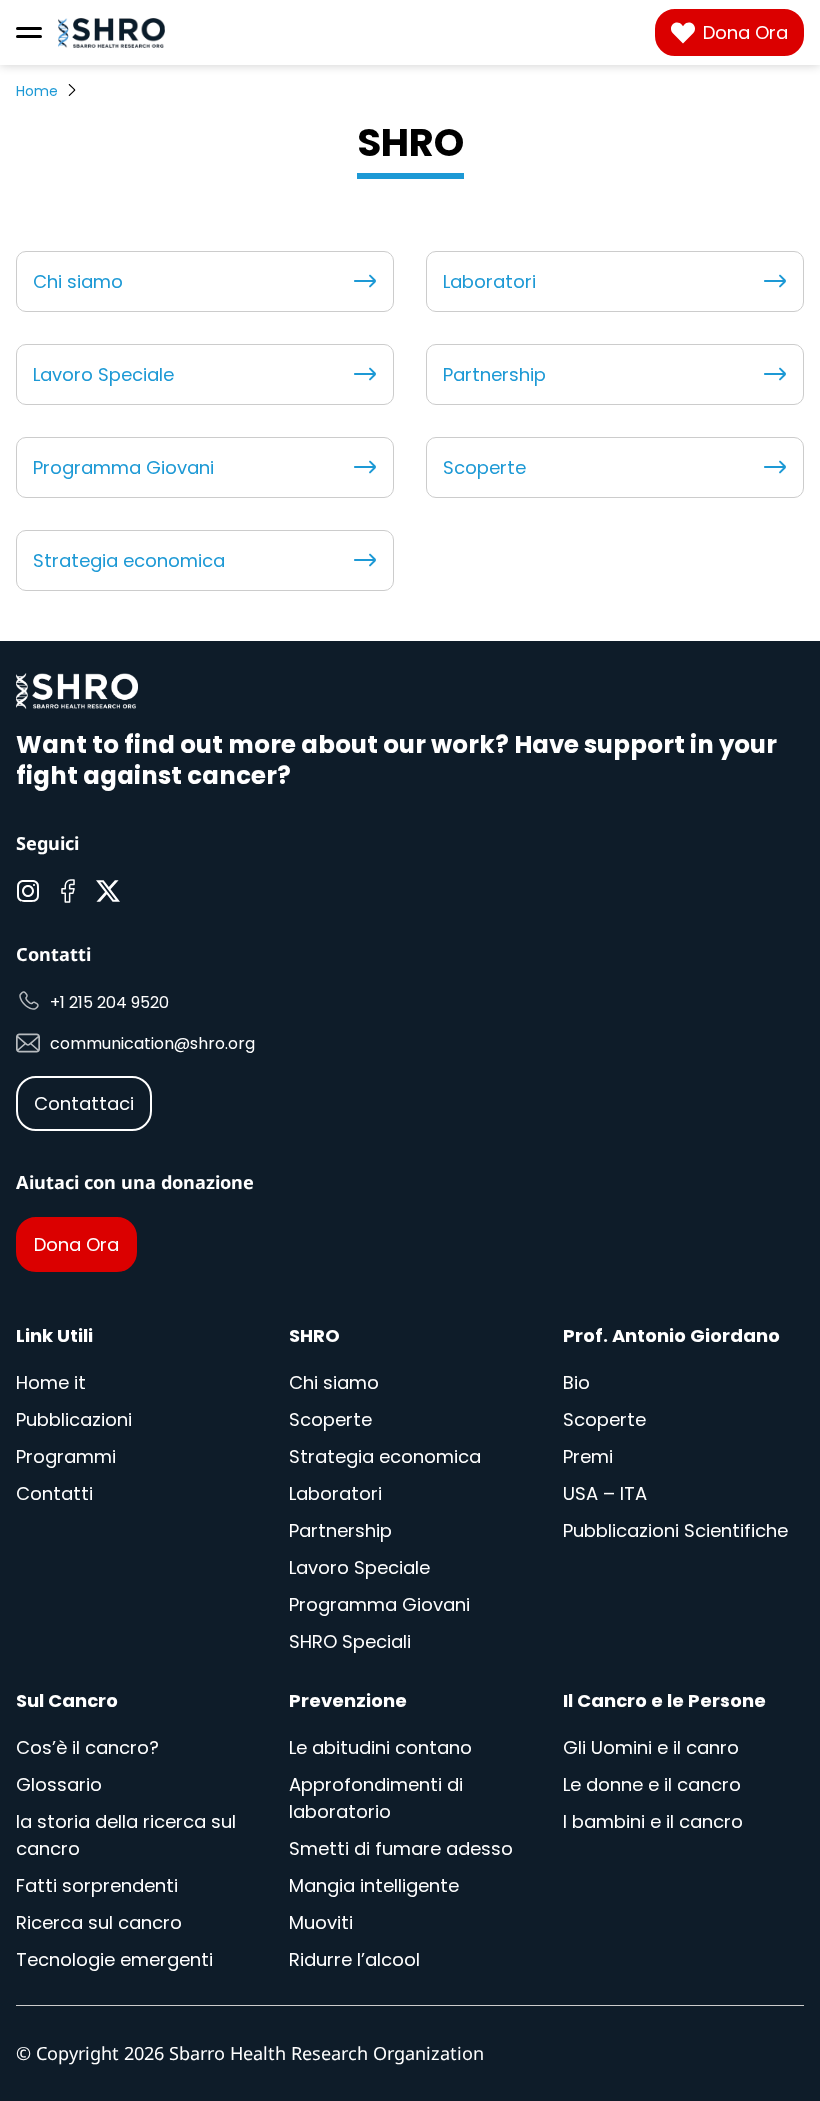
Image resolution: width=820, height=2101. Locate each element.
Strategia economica (129, 560)
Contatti (54, 1493)
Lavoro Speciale (103, 374)
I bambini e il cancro (653, 1821)
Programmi (66, 1456)
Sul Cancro (67, 1700)
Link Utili (54, 1335)
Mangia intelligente (374, 1885)
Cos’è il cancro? (87, 1747)
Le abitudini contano (380, 1747)
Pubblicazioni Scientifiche (675, 1530)
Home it (51, 1382)
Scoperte (484, 467)
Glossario (59, 1784)
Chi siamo (78, 281)
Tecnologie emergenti (114, 1959)
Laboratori (489, 281)
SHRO (314, 1335)
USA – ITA (605, 1493)
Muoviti (321, 1922)
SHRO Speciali (350, 1641)
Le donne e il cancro (652, 1784)
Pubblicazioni (74, 1419)
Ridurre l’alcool (354, 1959)
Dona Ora (745, 32)
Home (37, 91)
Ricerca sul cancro (99, 1922)
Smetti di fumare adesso (401, 1848)
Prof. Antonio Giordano (671, 1335)
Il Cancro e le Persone (664, 1700)
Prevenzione (348, 1700)
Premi (588, 1456)
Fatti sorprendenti (97, 1885)
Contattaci (84, 1103)
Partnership (494, 374)
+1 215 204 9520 (109, 1002)
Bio (576, 1382)
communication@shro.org (152, 1043)
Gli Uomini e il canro (651, 1747)
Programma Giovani (123, 467)
